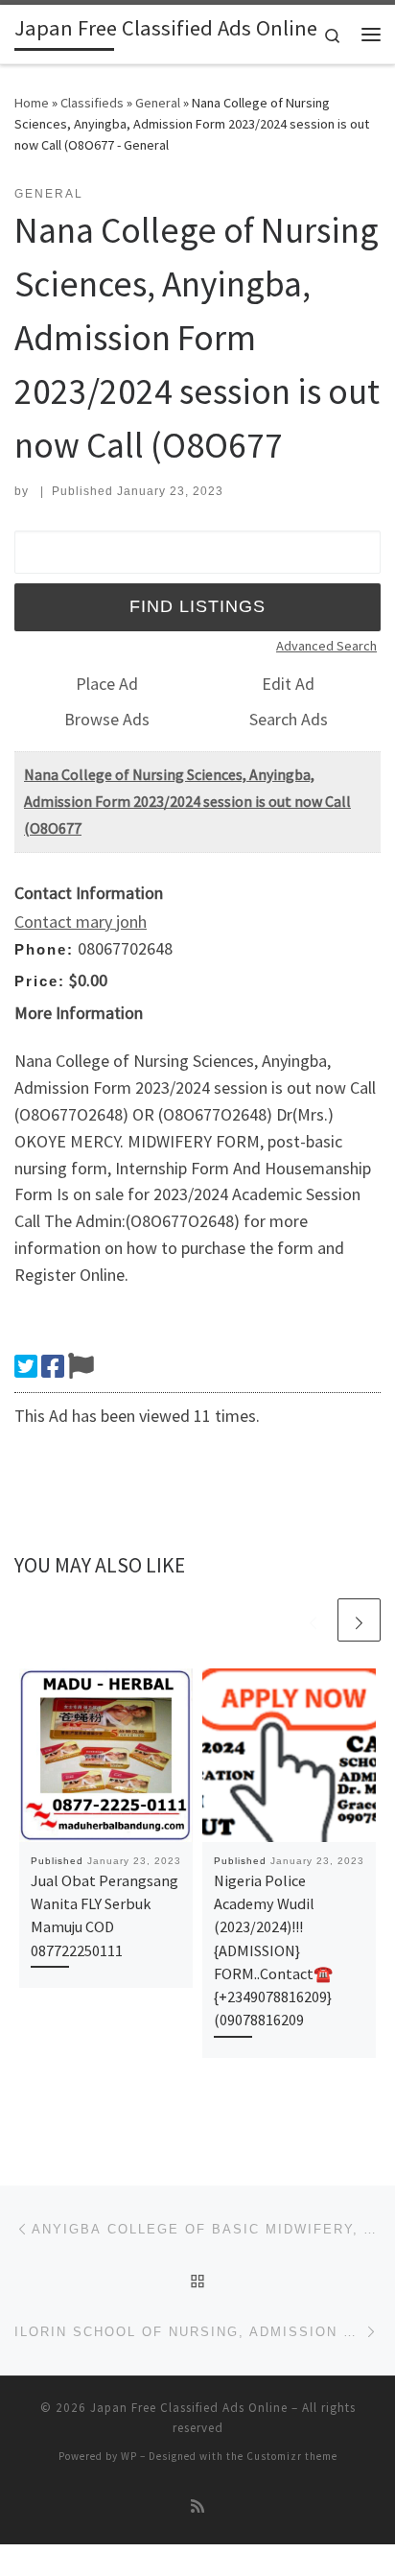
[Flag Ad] (81, 1366)
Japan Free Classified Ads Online (189, 2408)
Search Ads (289, 719)
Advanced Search (326, 646)
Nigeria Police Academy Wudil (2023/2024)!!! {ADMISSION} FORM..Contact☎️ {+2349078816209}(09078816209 (273, 1950)
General (158, 103)
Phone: (44, 949)
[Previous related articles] (313, 1620)
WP (129, 2456)
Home (32, 103)
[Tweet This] (26, 1366)
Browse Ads (107, 719)
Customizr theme (292, 2456)
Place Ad (107, 684)
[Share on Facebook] (53, 1366)
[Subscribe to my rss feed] (197, 2506)
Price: (40, 981)
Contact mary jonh (81, 922)
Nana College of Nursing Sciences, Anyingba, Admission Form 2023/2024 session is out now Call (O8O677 (187, 801)
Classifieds (92, 103)
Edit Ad (288, 684)
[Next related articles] (359, 1620)
